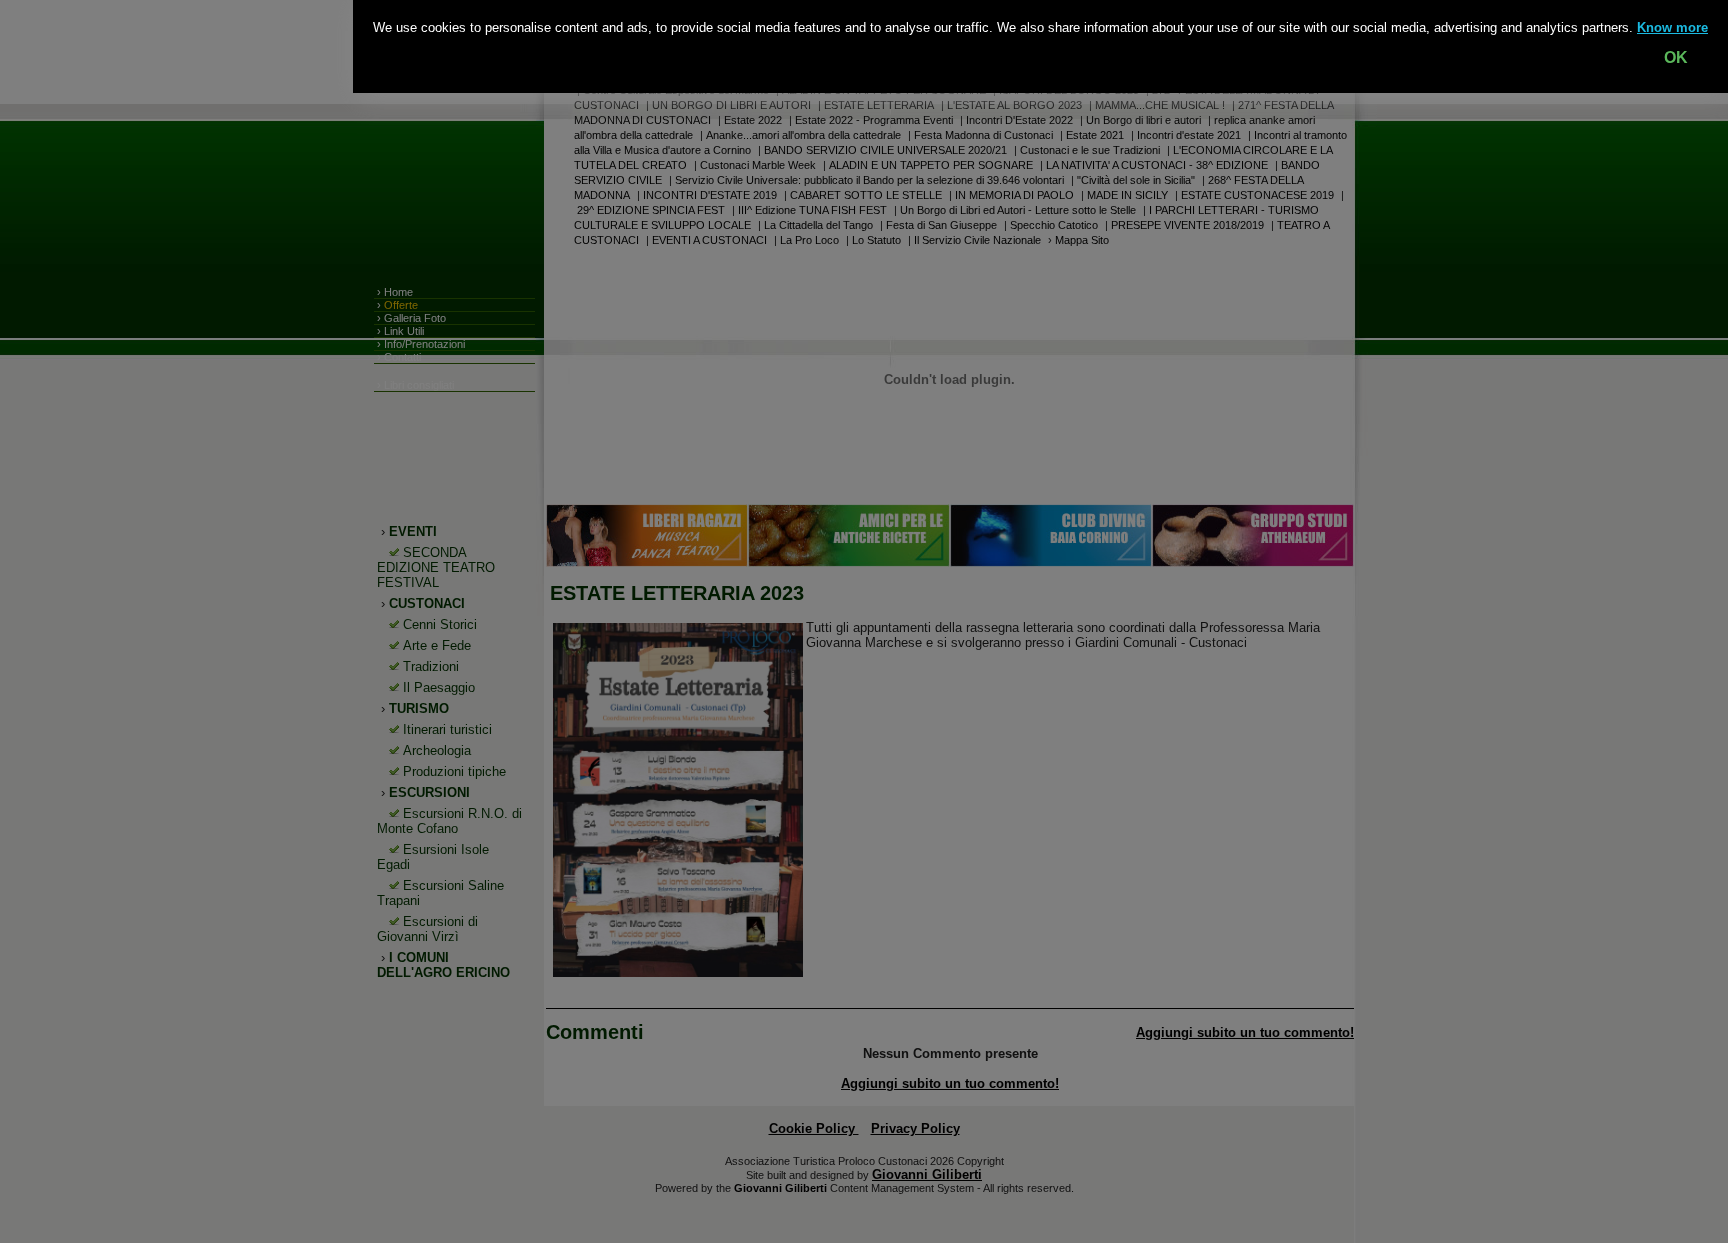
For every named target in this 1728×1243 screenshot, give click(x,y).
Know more (1672, 27)
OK (1676, 57)
